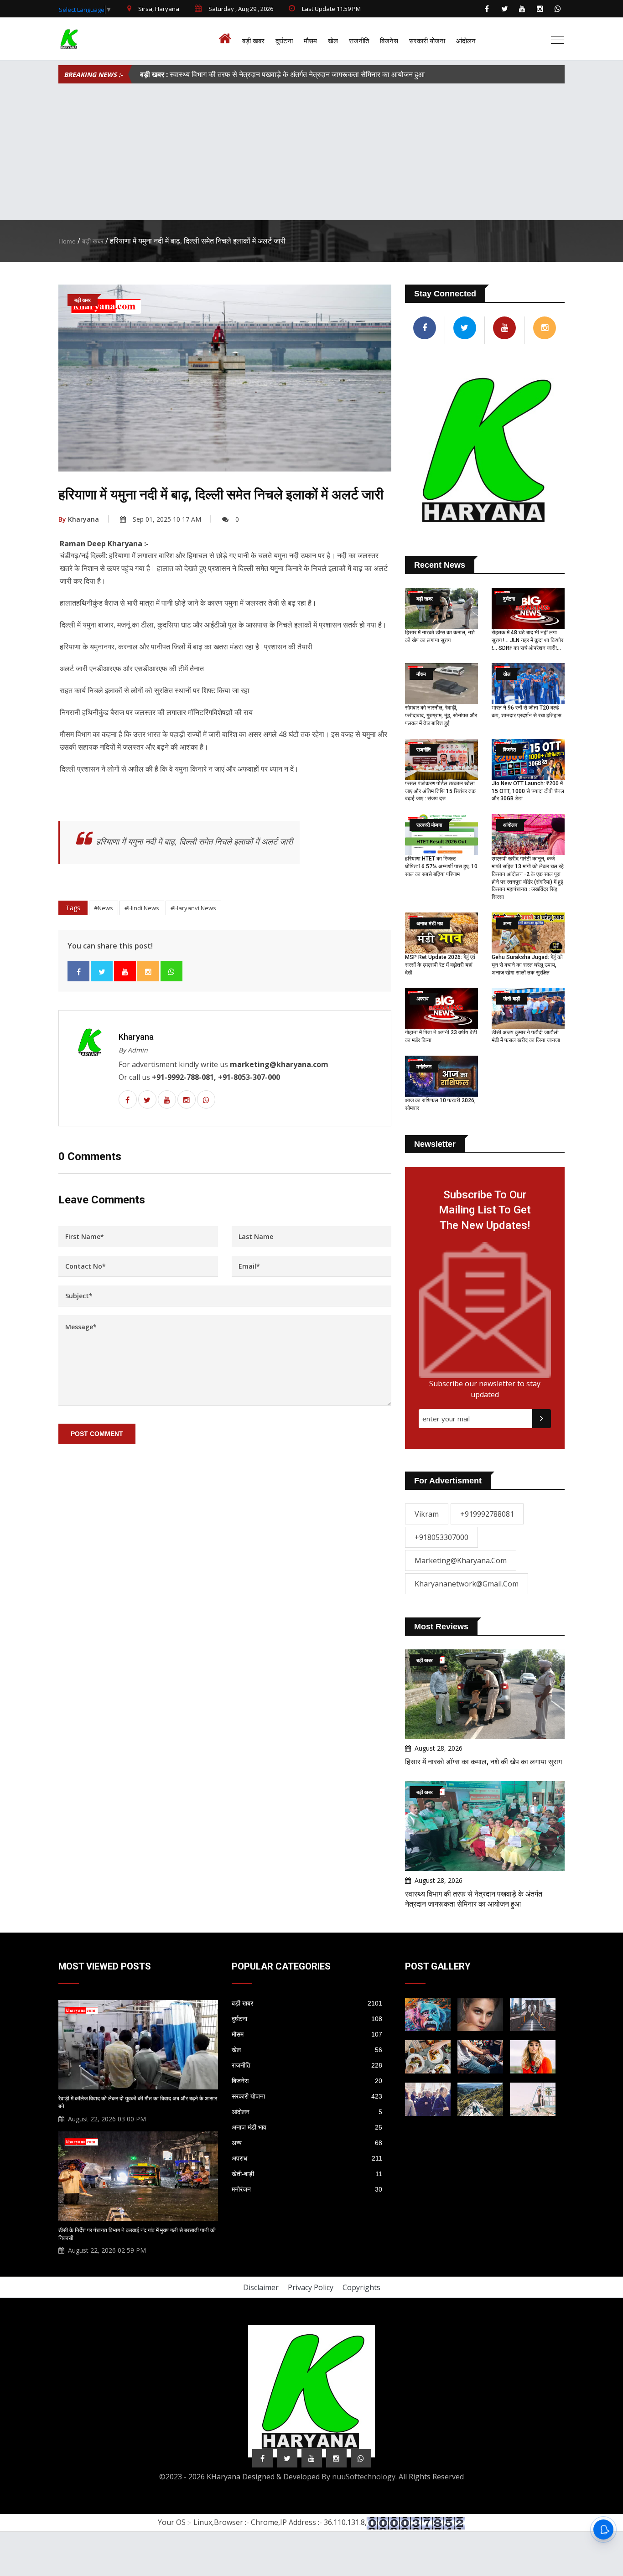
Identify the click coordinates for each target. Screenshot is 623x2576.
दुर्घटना (284, 41)
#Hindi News (142, 908)
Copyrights (361, 2287)
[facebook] (487, 9)
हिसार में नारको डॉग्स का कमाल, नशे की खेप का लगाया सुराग (483, 1762)
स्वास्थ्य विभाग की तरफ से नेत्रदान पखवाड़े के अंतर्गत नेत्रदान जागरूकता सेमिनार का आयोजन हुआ (282, 74)
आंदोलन (466, 41)
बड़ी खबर (253, 41)
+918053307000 (441, 1537)
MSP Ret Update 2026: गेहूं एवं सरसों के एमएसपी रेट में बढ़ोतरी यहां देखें (440, 965)
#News (104, 908)
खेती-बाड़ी (307, 2174)
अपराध (307, 2158)
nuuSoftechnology (364, 2477)
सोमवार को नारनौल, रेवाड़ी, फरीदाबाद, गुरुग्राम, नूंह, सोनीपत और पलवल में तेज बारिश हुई (441, 715)
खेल (333, 41)
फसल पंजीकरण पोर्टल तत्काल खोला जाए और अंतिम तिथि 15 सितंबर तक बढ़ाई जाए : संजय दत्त (440, 791)
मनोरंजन (307, 2189)
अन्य (307, 2143)
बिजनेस (389, 41)
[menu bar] (557, 40)
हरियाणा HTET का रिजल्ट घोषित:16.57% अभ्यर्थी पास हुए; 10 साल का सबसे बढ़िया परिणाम (441, 866)
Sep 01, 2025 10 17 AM (167, 519)
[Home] (227, 39)
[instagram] (540, 9)
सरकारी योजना (427, 41)
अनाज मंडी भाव (307, 2127)
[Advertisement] (311, 152)
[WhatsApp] (558, 9)
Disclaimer (261, 2287)
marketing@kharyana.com (461, 1560)
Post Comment (97, 1434)
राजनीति (359, 41)
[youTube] (522, 9)
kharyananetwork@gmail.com (467, 1584)
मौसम (310, 41)
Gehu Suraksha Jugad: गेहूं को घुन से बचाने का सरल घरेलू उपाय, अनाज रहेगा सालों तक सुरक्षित (527, 965)
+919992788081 (487, 1514)
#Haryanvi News (193, 908)
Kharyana (79, 519)
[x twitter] (504, 9)
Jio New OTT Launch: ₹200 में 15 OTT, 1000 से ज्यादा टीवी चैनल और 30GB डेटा (528, 791)
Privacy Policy (311, 2287)
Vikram (427, 1514)
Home (67, 241)
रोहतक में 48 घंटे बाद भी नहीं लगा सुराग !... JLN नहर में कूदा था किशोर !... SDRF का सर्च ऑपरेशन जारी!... (527, 640)
